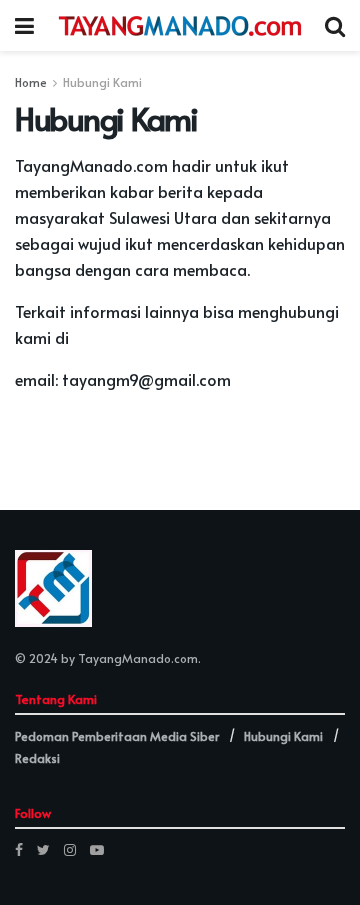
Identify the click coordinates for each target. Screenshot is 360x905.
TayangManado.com (138, 658)
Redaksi (37, 758)
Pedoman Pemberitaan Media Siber (117, 736)
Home (31, 82)
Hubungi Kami (102, 82)
